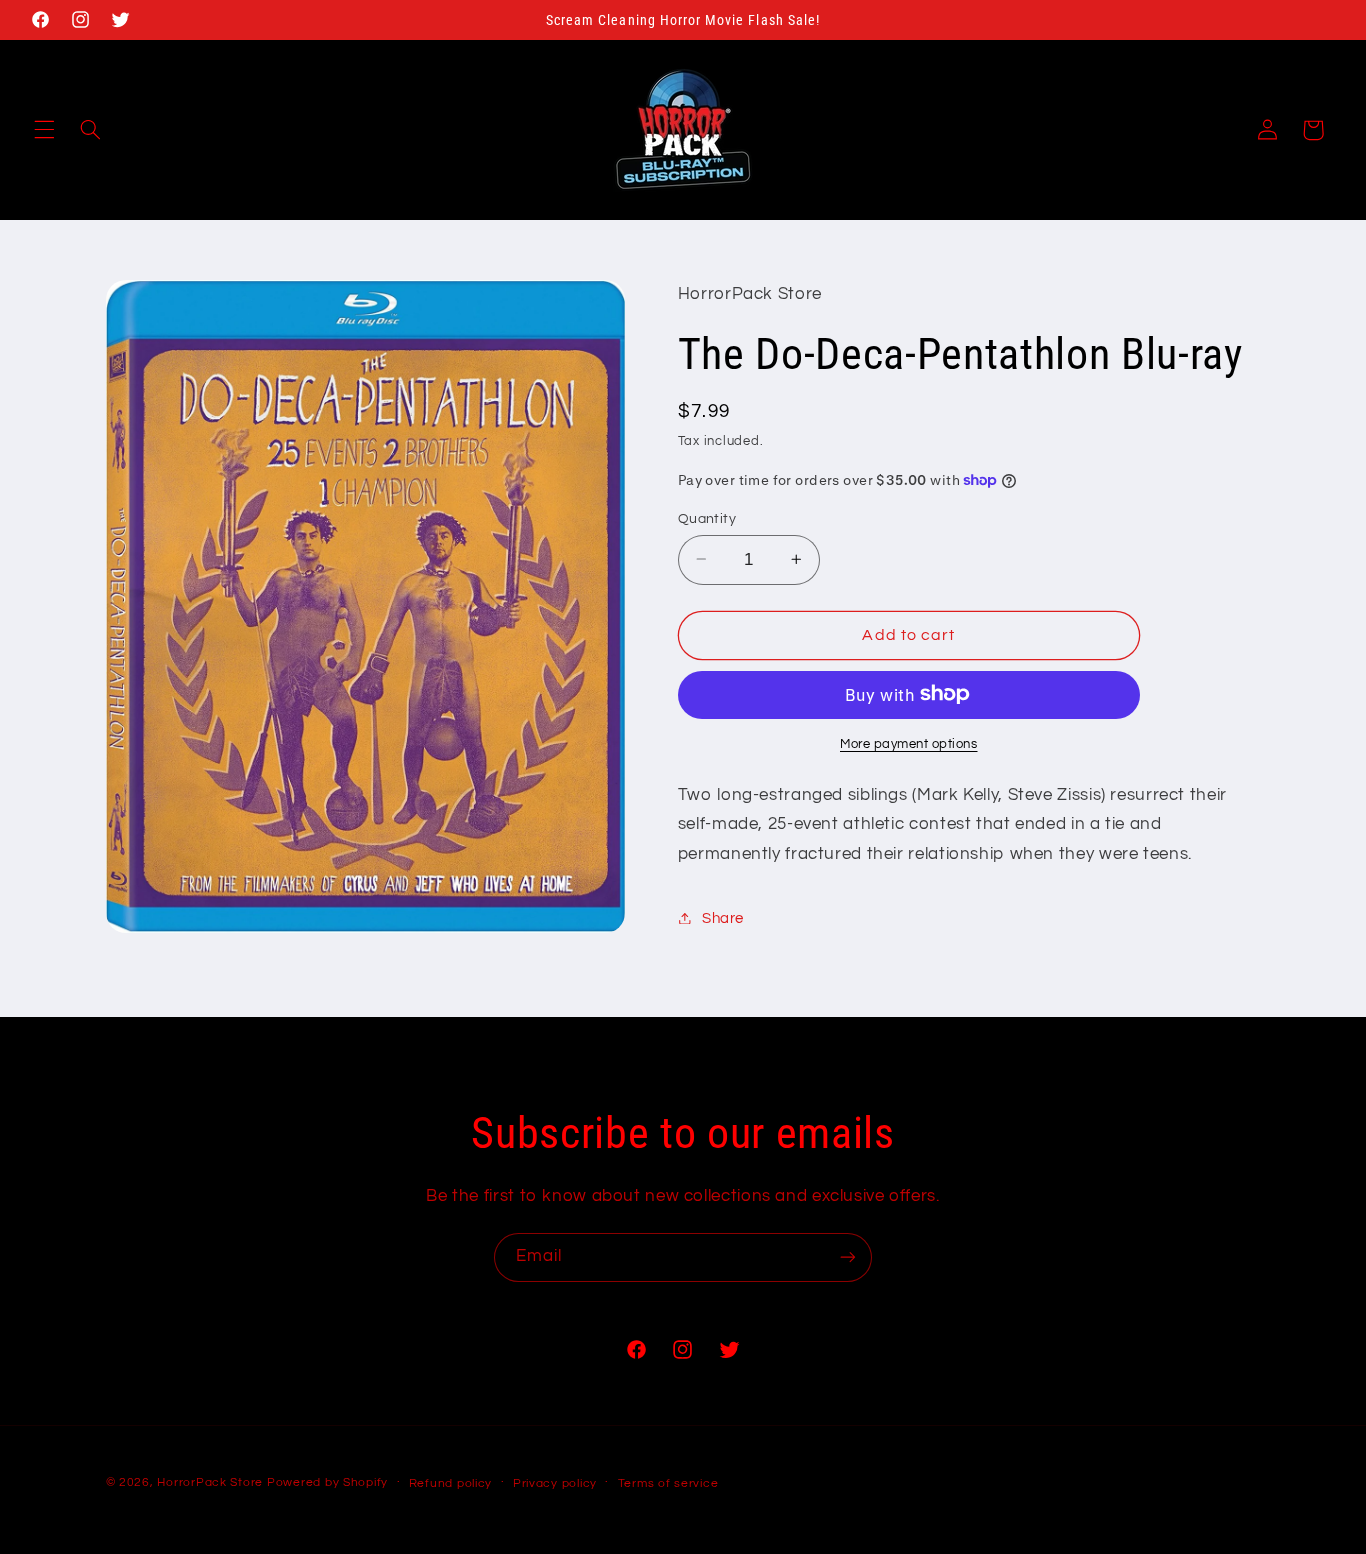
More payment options (909, 743)
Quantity (707, 518)
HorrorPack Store (210, 1482)
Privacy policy (555, 1483)
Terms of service (668, 1483)
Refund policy (451, 1483)
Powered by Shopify (327, 1482)
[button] (44, 130)
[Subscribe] (848, 1257)
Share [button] (723, 917)
